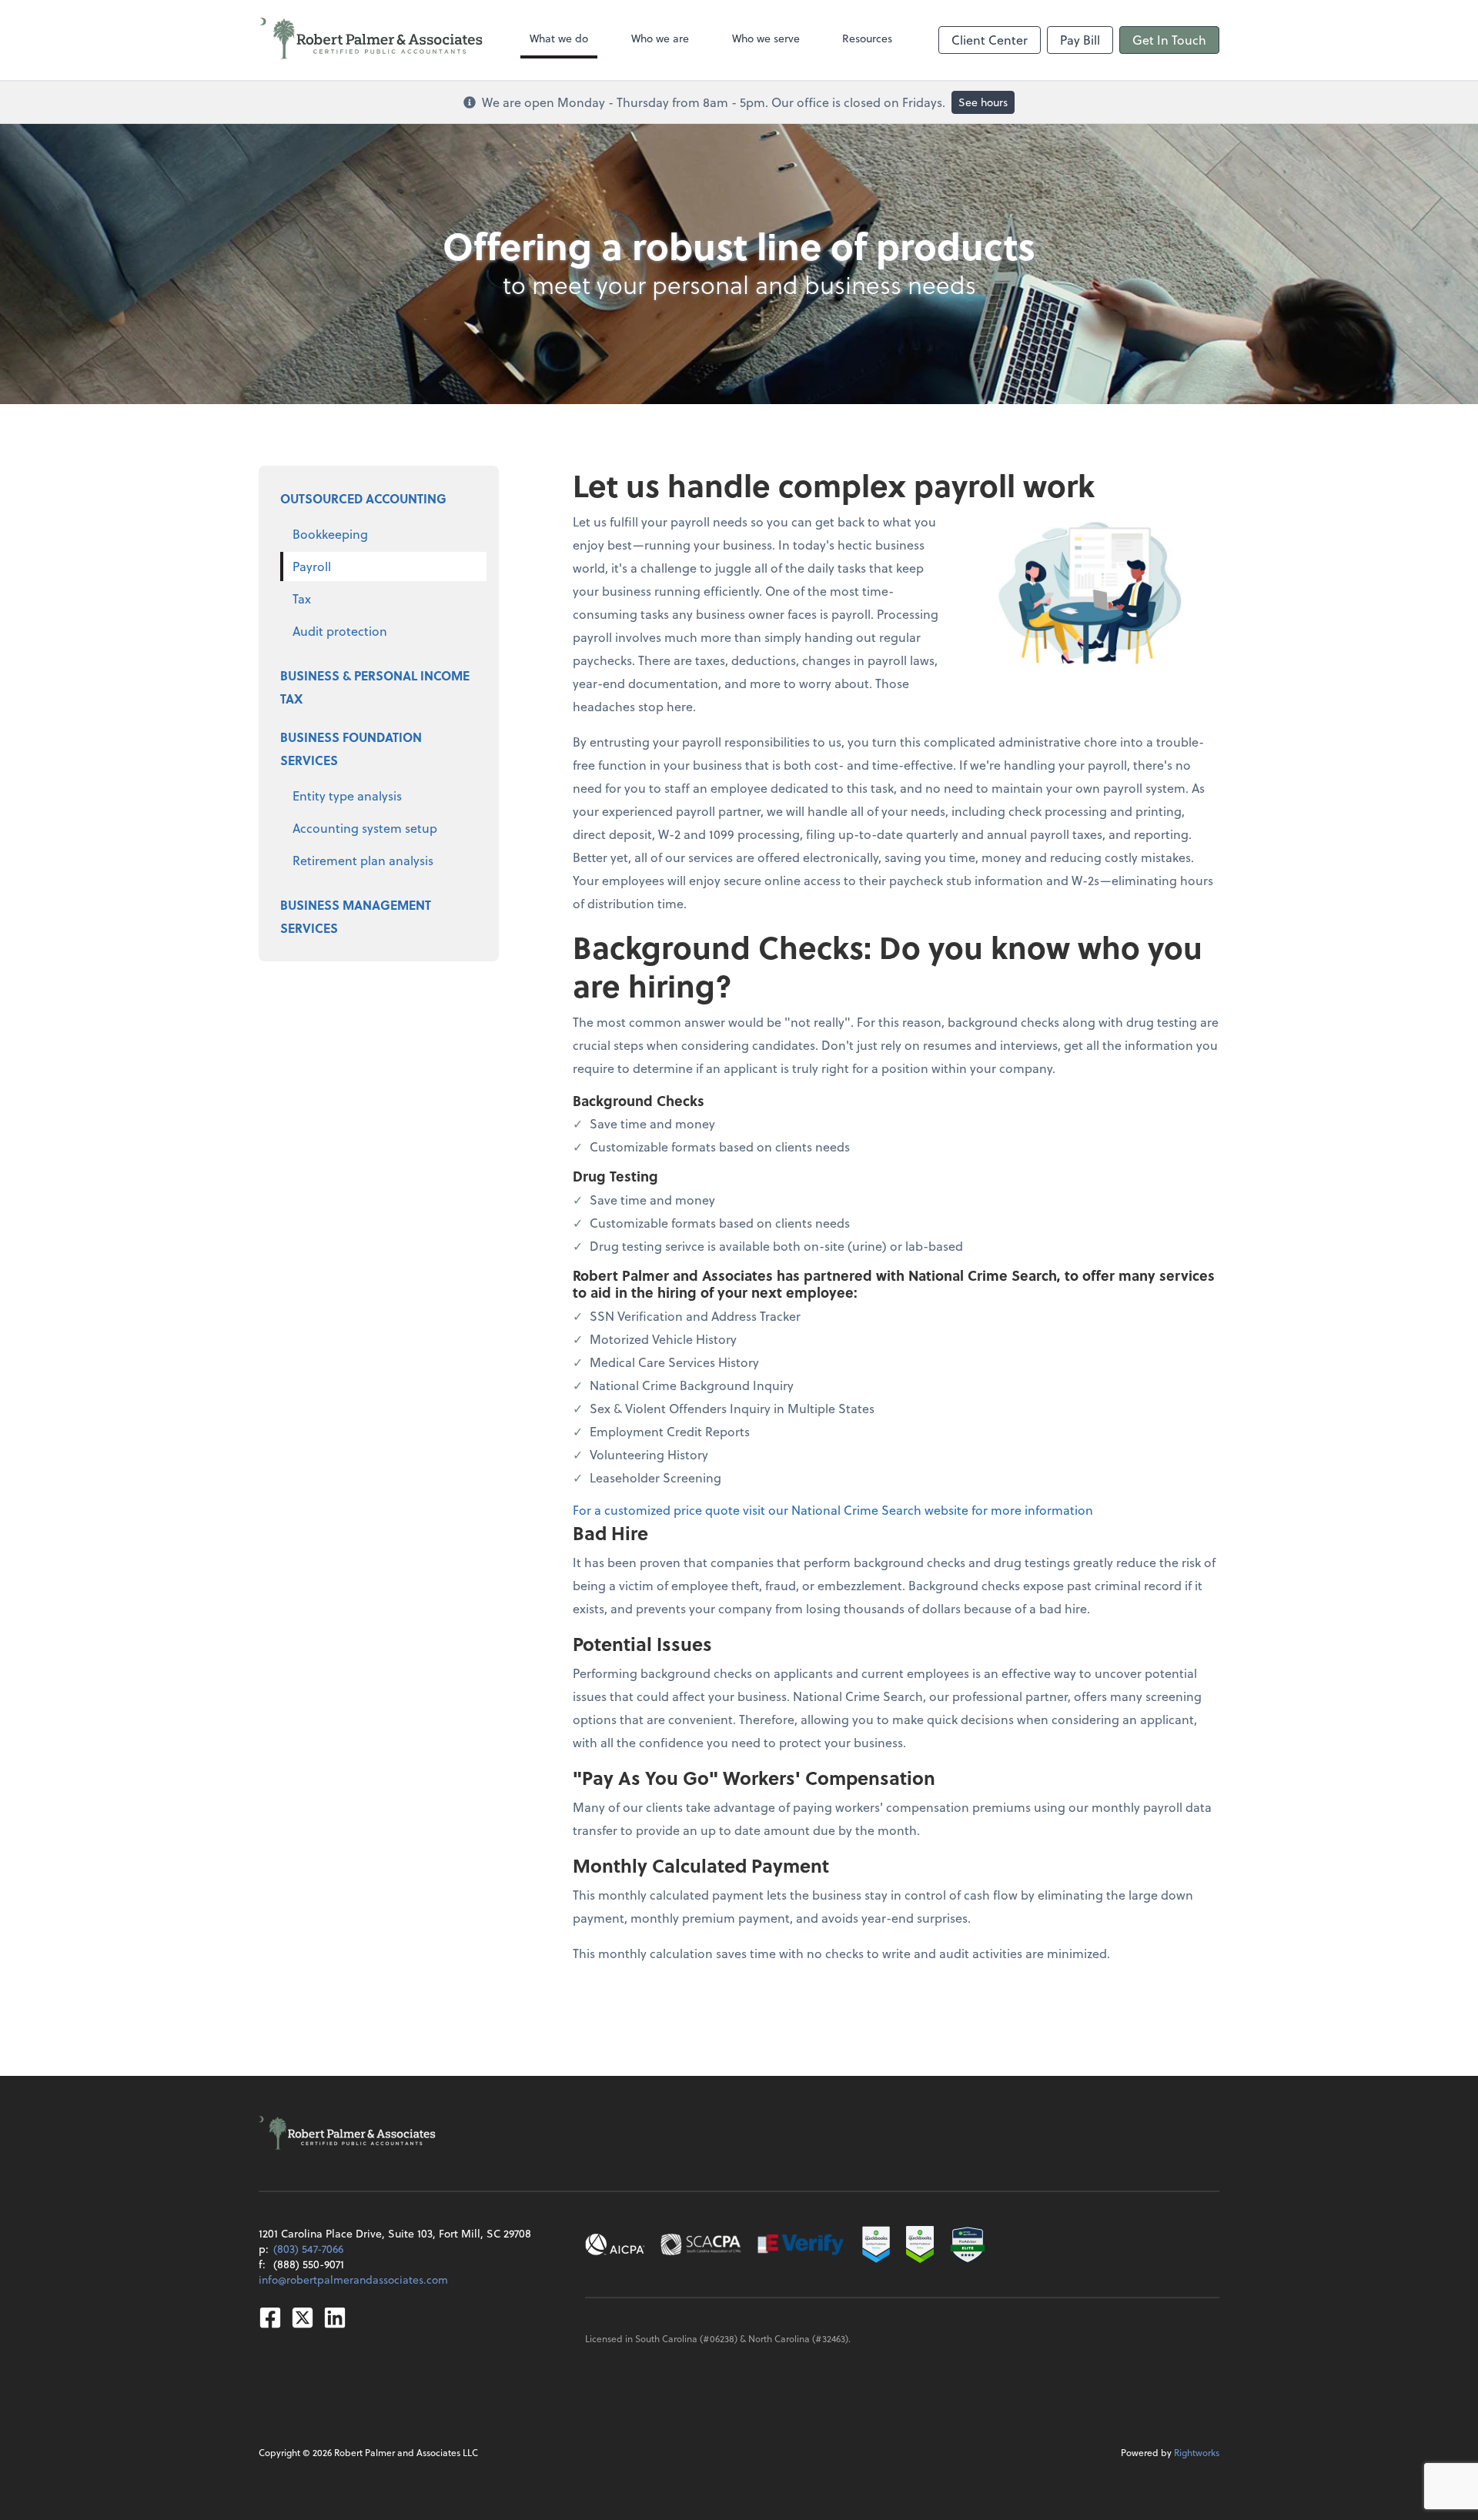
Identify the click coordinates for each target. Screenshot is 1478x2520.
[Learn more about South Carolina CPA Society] (701, 2244)
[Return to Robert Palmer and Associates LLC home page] (371, 40)
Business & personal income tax (375, 687)
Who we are (660, 38)
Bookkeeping (330, 534)
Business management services (356, 916)
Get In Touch (1169, 40)
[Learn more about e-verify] (801, 2244)
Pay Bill (1080, 40)
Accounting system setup (365, 828)
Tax (302, 598)
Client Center (990, 40)
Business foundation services (351, 749)
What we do (559, 38)
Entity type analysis (347, 795)
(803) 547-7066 (308, 2249)
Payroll (312, 566)
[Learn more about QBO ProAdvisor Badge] (920, 2244)
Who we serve (766, 38)
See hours (983, 102)
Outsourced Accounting (363, 498)
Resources (867, 38)
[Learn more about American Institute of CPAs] (615, 2244)
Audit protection (340, 631)
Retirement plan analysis (363, 860)
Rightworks (1197, 2452)
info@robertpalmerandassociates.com (353, 2279)
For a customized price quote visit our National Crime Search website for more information (833, 1510)
